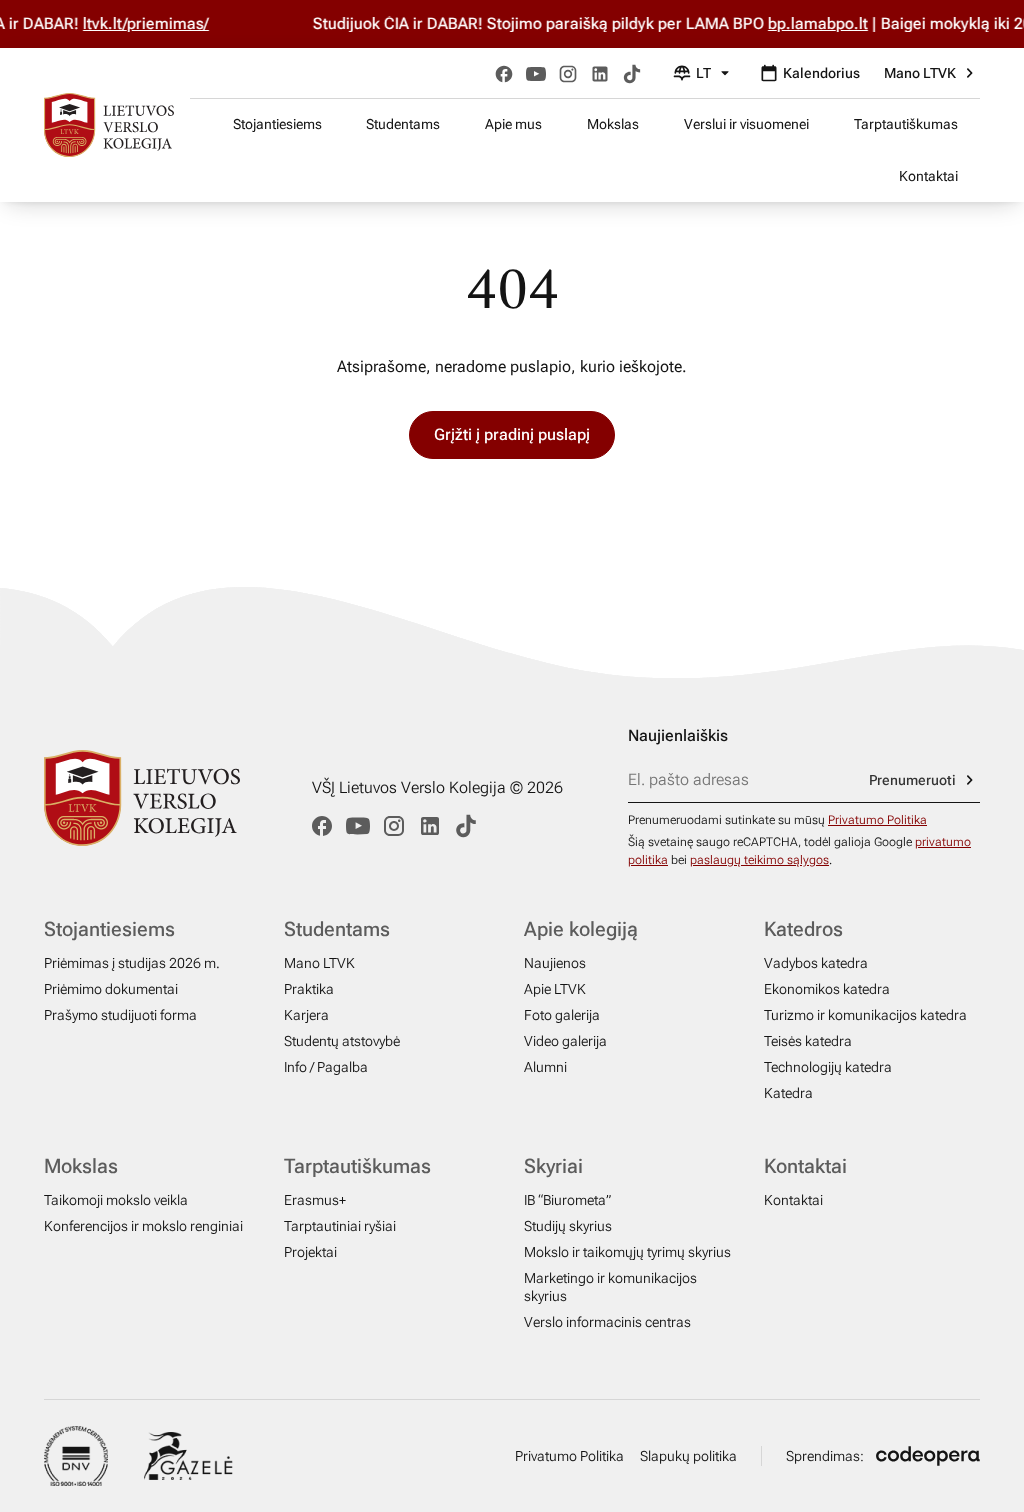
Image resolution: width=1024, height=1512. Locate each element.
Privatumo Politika (877, 820)
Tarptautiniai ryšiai (340, 1226)
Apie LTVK (555, 989)
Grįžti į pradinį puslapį (512, 434)
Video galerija (565, 1041)
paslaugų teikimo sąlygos (759, 860)
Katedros (803, 929)
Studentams (403, 124)
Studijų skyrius (568, 1226)
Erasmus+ (315, 1200)
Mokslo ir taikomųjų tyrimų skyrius (627, 1252)
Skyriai (553, 1166)
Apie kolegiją (581, 929)
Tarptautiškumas (906, 124)
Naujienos (555, 963)
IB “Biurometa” (567, 1200)
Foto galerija (562, 1015)
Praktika (309, 989)
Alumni (545, 1067)
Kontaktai (928, 176)
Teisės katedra (808, 1041)
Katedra (788, 1093)
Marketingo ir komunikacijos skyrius (610, 1287)
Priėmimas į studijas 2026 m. (132, 963)
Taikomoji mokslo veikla (116, 1200)
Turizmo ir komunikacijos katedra (865, 1015)
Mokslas (613, 124)
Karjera (306, 1015)
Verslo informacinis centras (607, 1322)
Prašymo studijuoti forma (120, 1015)
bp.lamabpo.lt (800, 23)
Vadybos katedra (816, 963)
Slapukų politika (688, 1456)
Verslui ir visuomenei (746, 124)
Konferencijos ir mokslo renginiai (143, 1226)
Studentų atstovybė (342, 1041)
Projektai (310, 1252)
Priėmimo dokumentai (111, 989)
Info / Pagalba (326, 1067)
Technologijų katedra (828, 1067)
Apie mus (513, 124)
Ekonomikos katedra (827, 989)
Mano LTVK (920, 73)
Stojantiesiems (277, 124)
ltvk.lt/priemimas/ (128, 23)
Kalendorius (821, 73)
